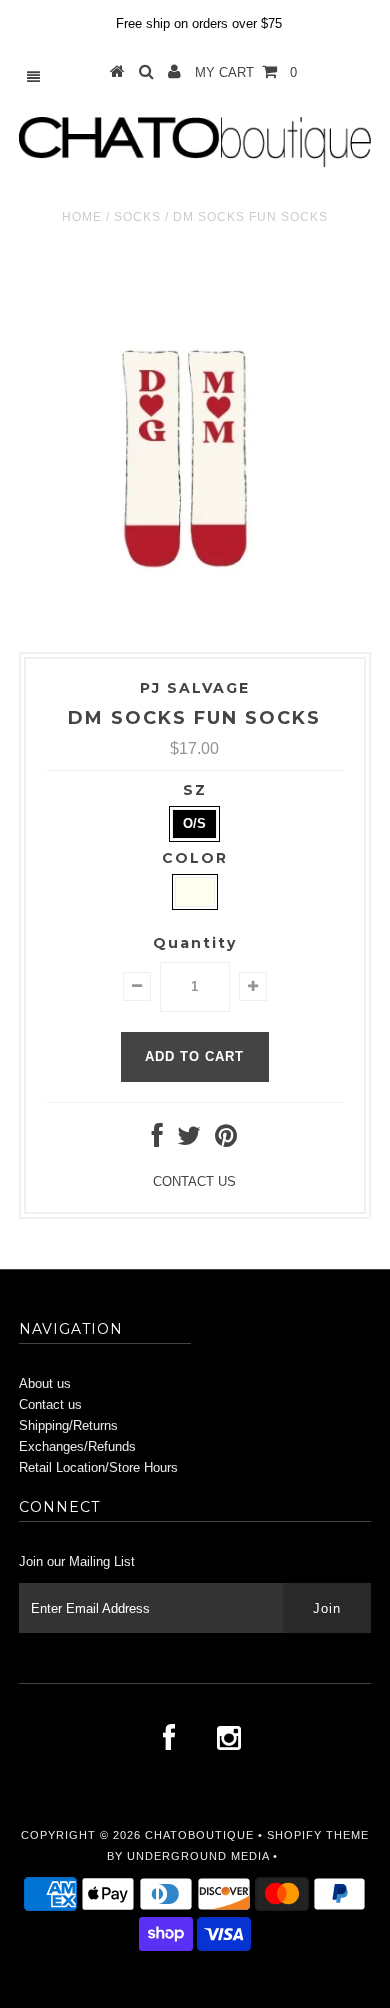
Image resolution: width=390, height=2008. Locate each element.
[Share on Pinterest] (226, 1140)
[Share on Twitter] (189, 1140)
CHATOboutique (199, 1835)
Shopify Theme (318, 1835)
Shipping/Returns (68, 1425)
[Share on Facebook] (157, 1140)
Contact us (50, 1404)
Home (82, 217)
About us (45, 1383)
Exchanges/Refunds (77, 1446)
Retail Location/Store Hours (98, 1467)
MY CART (246, 72)
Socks (137, 217)
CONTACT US (194, 1181)
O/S (194, 823)
